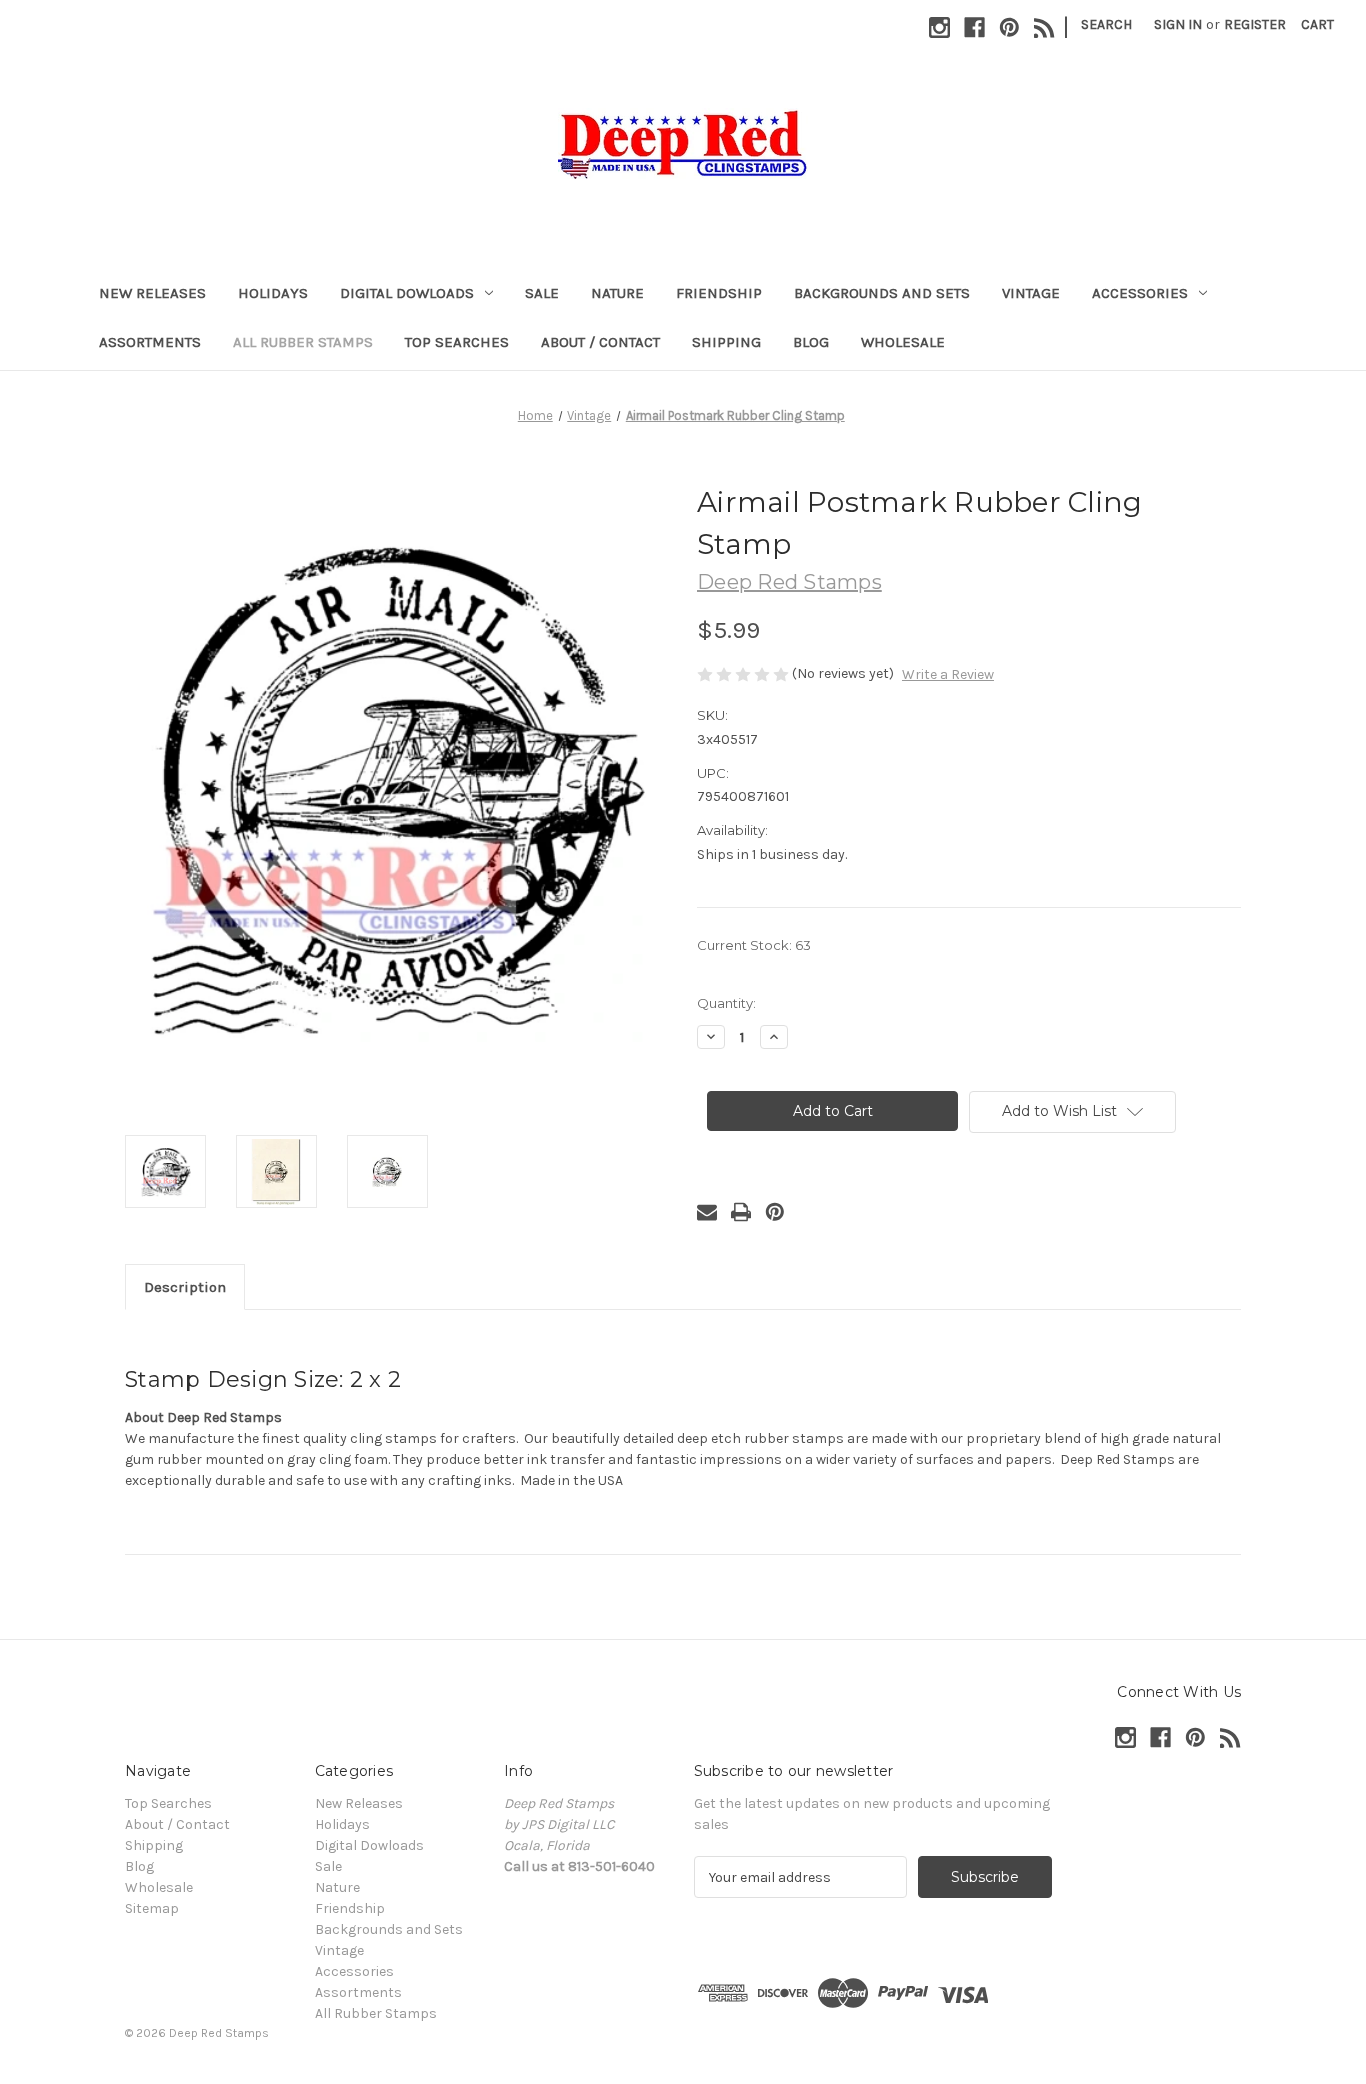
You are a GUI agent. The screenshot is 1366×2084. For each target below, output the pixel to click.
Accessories (1140, 293)
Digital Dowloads (407, 293)
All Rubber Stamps (303, 342)
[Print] (741, 1212)
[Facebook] (974, 27)
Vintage (1031, 293)
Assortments (150, 342)
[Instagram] (939, 27)
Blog (811, 342)
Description (185, 1287)
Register (1255, 24)
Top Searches (457, 342)
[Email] (707, 1212)
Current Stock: (754, 945)
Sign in (1178, 24)
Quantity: (726, 1003)
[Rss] (1044, 27)
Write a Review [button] (948, 674)
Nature (617, 293)
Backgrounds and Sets (882, 293)
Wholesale (903, 342)
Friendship (719, 293)
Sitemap (152, 1908)
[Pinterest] (1009, 27)
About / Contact (600, 342)
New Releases (152, 293)
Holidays (273, 293)
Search (1106, 24)
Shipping (726, 342)
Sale (542, 293)
